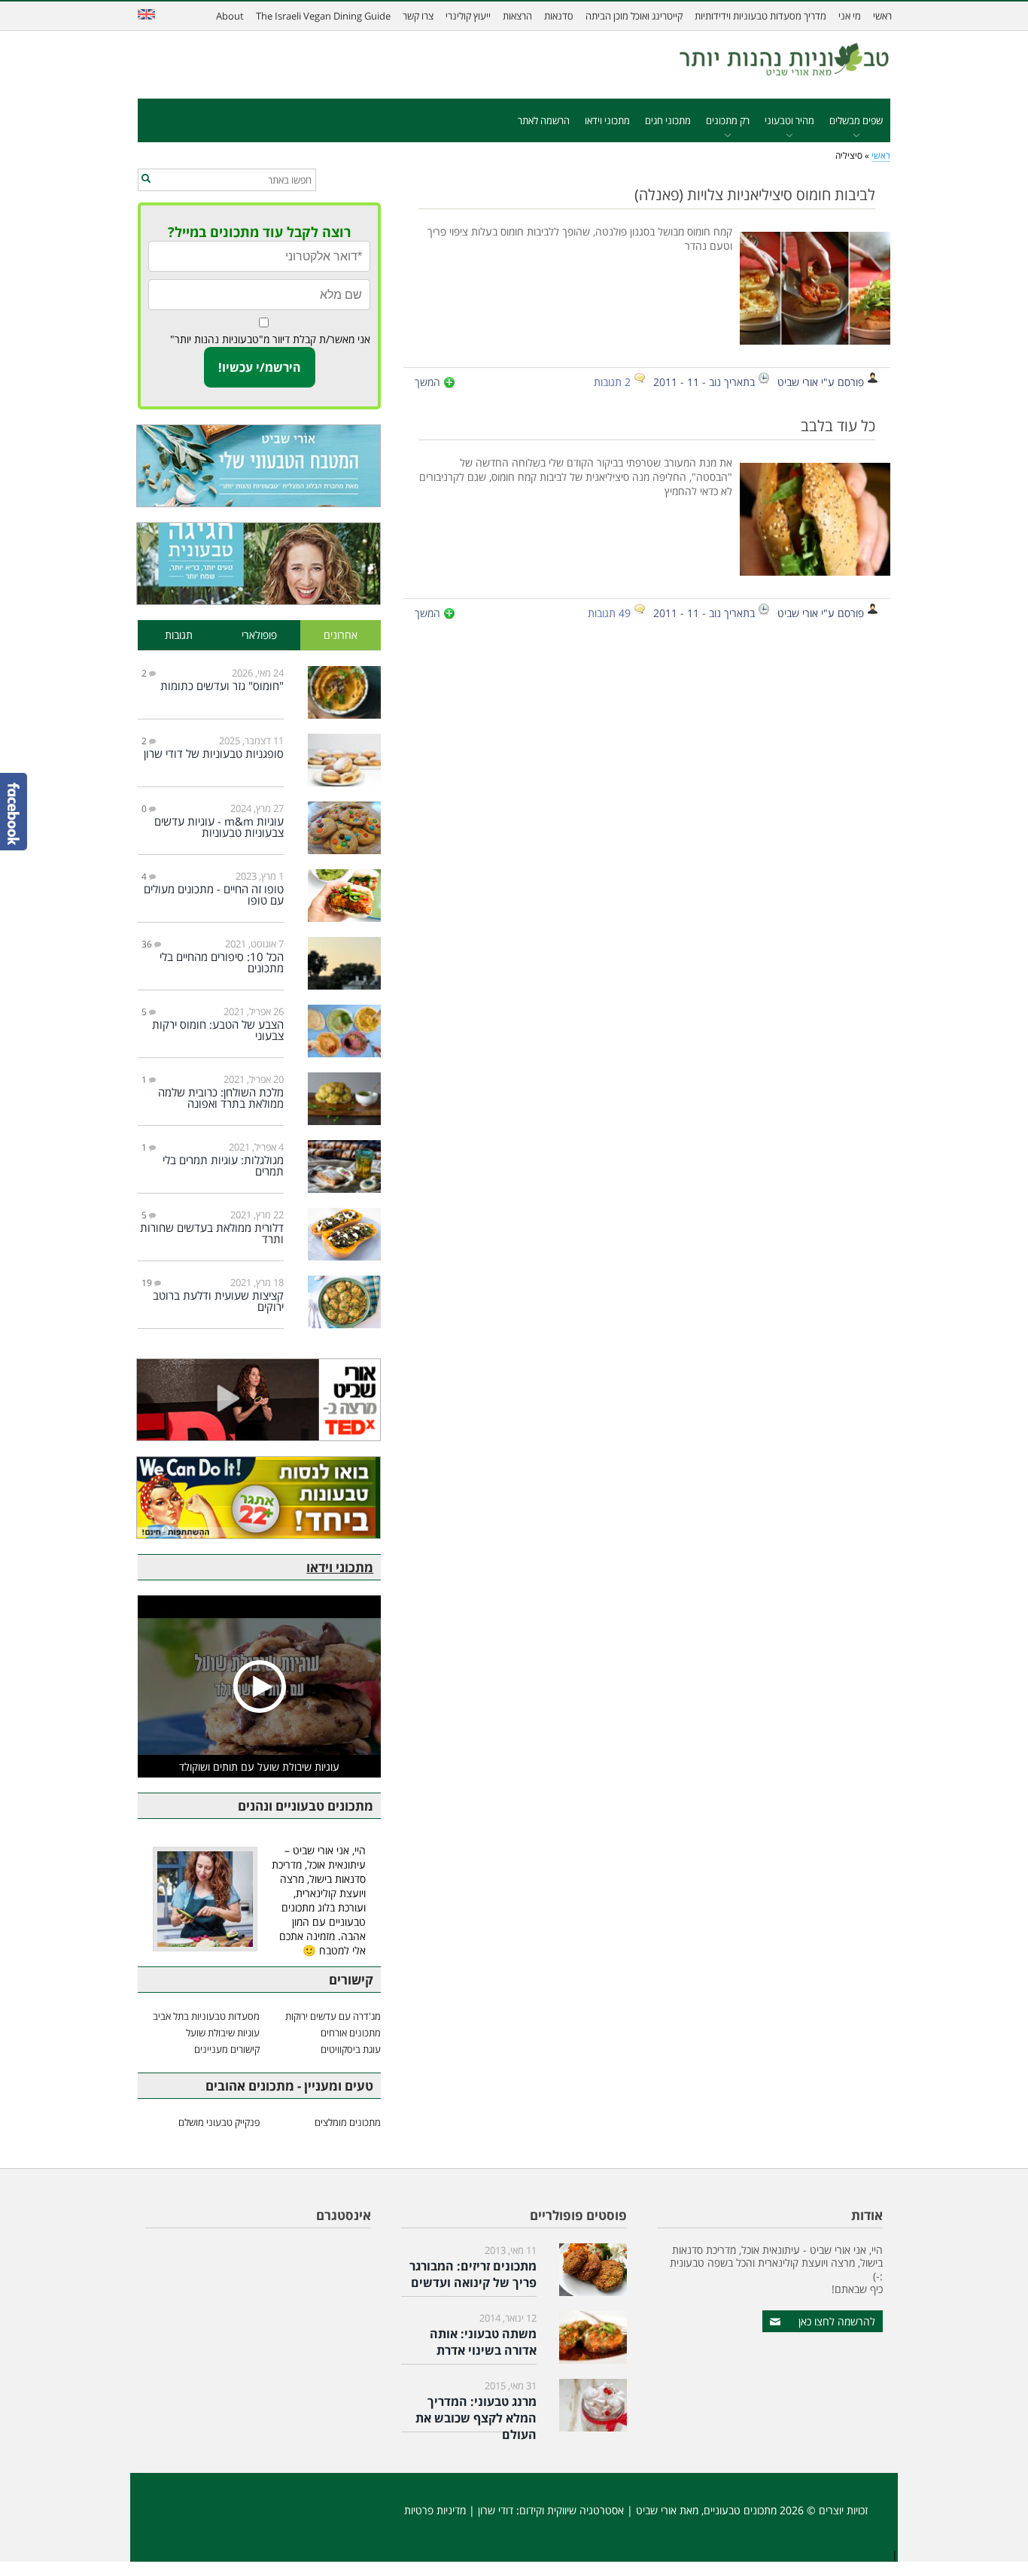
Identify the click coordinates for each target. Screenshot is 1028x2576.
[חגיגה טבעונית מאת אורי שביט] (259, 564)
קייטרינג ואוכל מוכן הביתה (634, 16)
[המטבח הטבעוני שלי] (259, 466)
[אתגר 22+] (259, 1498)
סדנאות (559, 16)
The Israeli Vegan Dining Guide (323, 16)
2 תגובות (612, 382)
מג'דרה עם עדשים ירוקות (333, 2016)
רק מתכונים (728, 120)
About (230, 16)
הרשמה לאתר (544, 120)
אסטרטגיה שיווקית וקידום (572, 2510)
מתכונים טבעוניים (740, 2510)
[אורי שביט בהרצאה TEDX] (259, 1400)
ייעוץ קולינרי (468, 16)
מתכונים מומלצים (348, 2122)
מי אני (850, 16)
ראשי (882, 16)
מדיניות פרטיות (435, 2510)
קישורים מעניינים (227, 2049)
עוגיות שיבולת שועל (223, 2033)
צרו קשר (418, 16)
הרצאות (517, 16)
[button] (146, 179)
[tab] (341, 636)
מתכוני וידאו (607, 120)
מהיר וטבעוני (789, 120)
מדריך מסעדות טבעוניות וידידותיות (760, 16)
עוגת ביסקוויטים (351, 2049)
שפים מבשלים (856, 120)
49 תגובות (609, 613)
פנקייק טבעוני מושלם (219, 2122)
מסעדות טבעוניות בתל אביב (206, 2016)
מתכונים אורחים (351, 2033)
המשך (427, 382)
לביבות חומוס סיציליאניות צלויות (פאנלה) (755, 194)
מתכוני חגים (668, 120)
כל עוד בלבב (838, 425)
